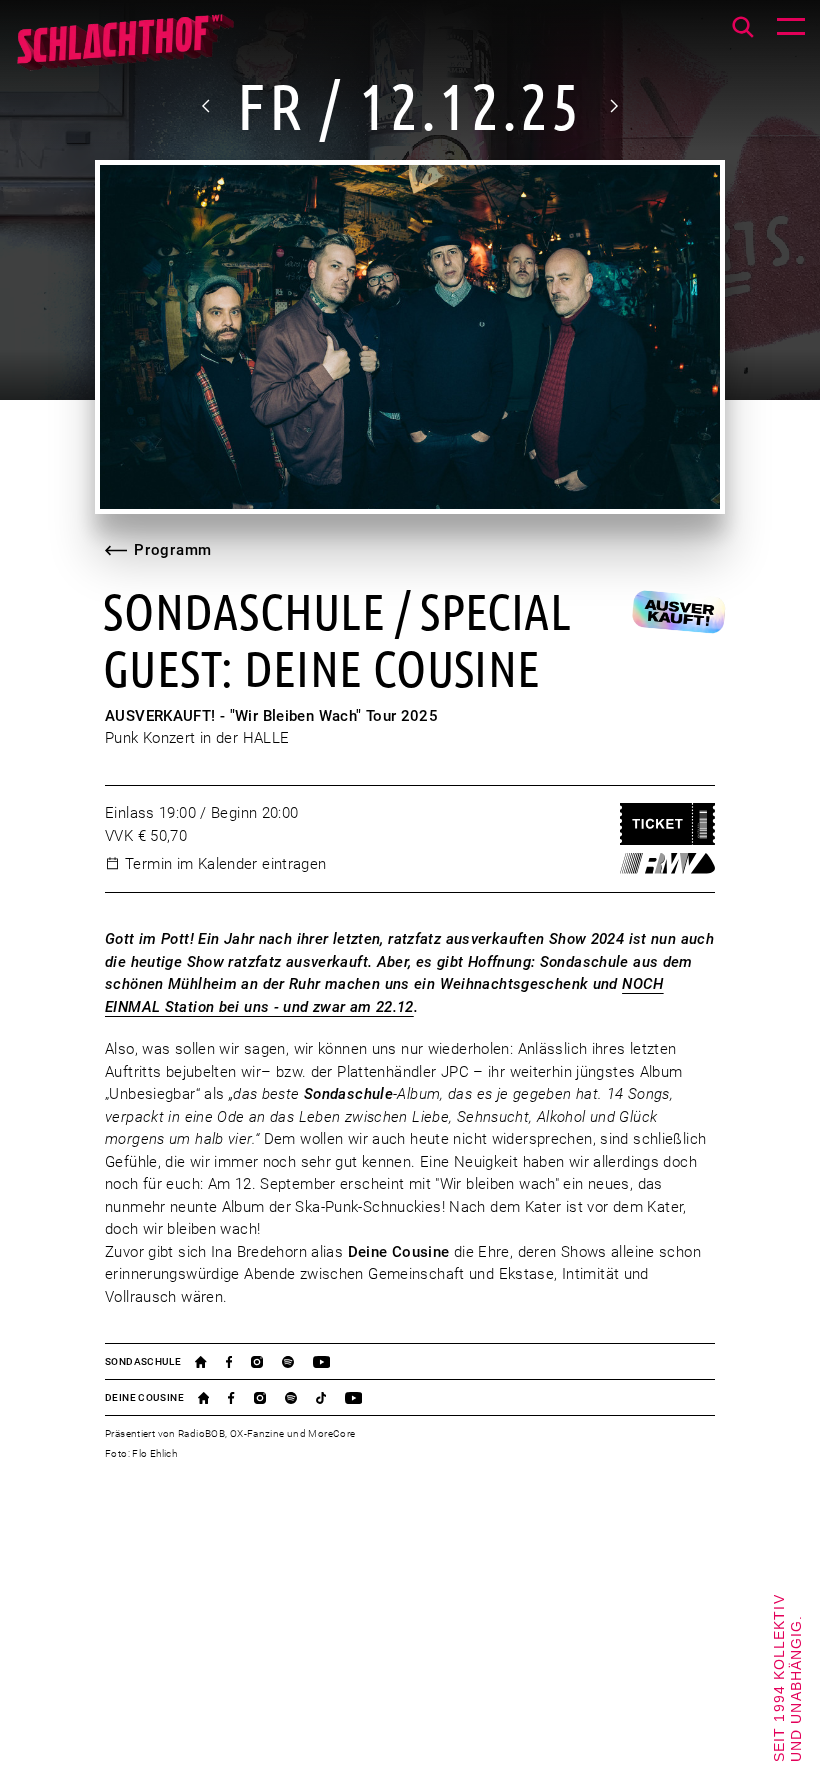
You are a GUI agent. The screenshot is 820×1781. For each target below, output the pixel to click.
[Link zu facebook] (238, 1362)
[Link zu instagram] (266, 1362)
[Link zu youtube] (331, 1362)
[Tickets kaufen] (667, 824)
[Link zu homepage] (210, 1362)
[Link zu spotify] (297, 1362)
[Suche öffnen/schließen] (743, 27)
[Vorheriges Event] (207, 106)
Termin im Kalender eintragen (226, 864)
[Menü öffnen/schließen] (791, 29)
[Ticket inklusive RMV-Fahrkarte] (667, 863)
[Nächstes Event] (613, 106)
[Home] (124, 50)
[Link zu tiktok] (330, 1398)
